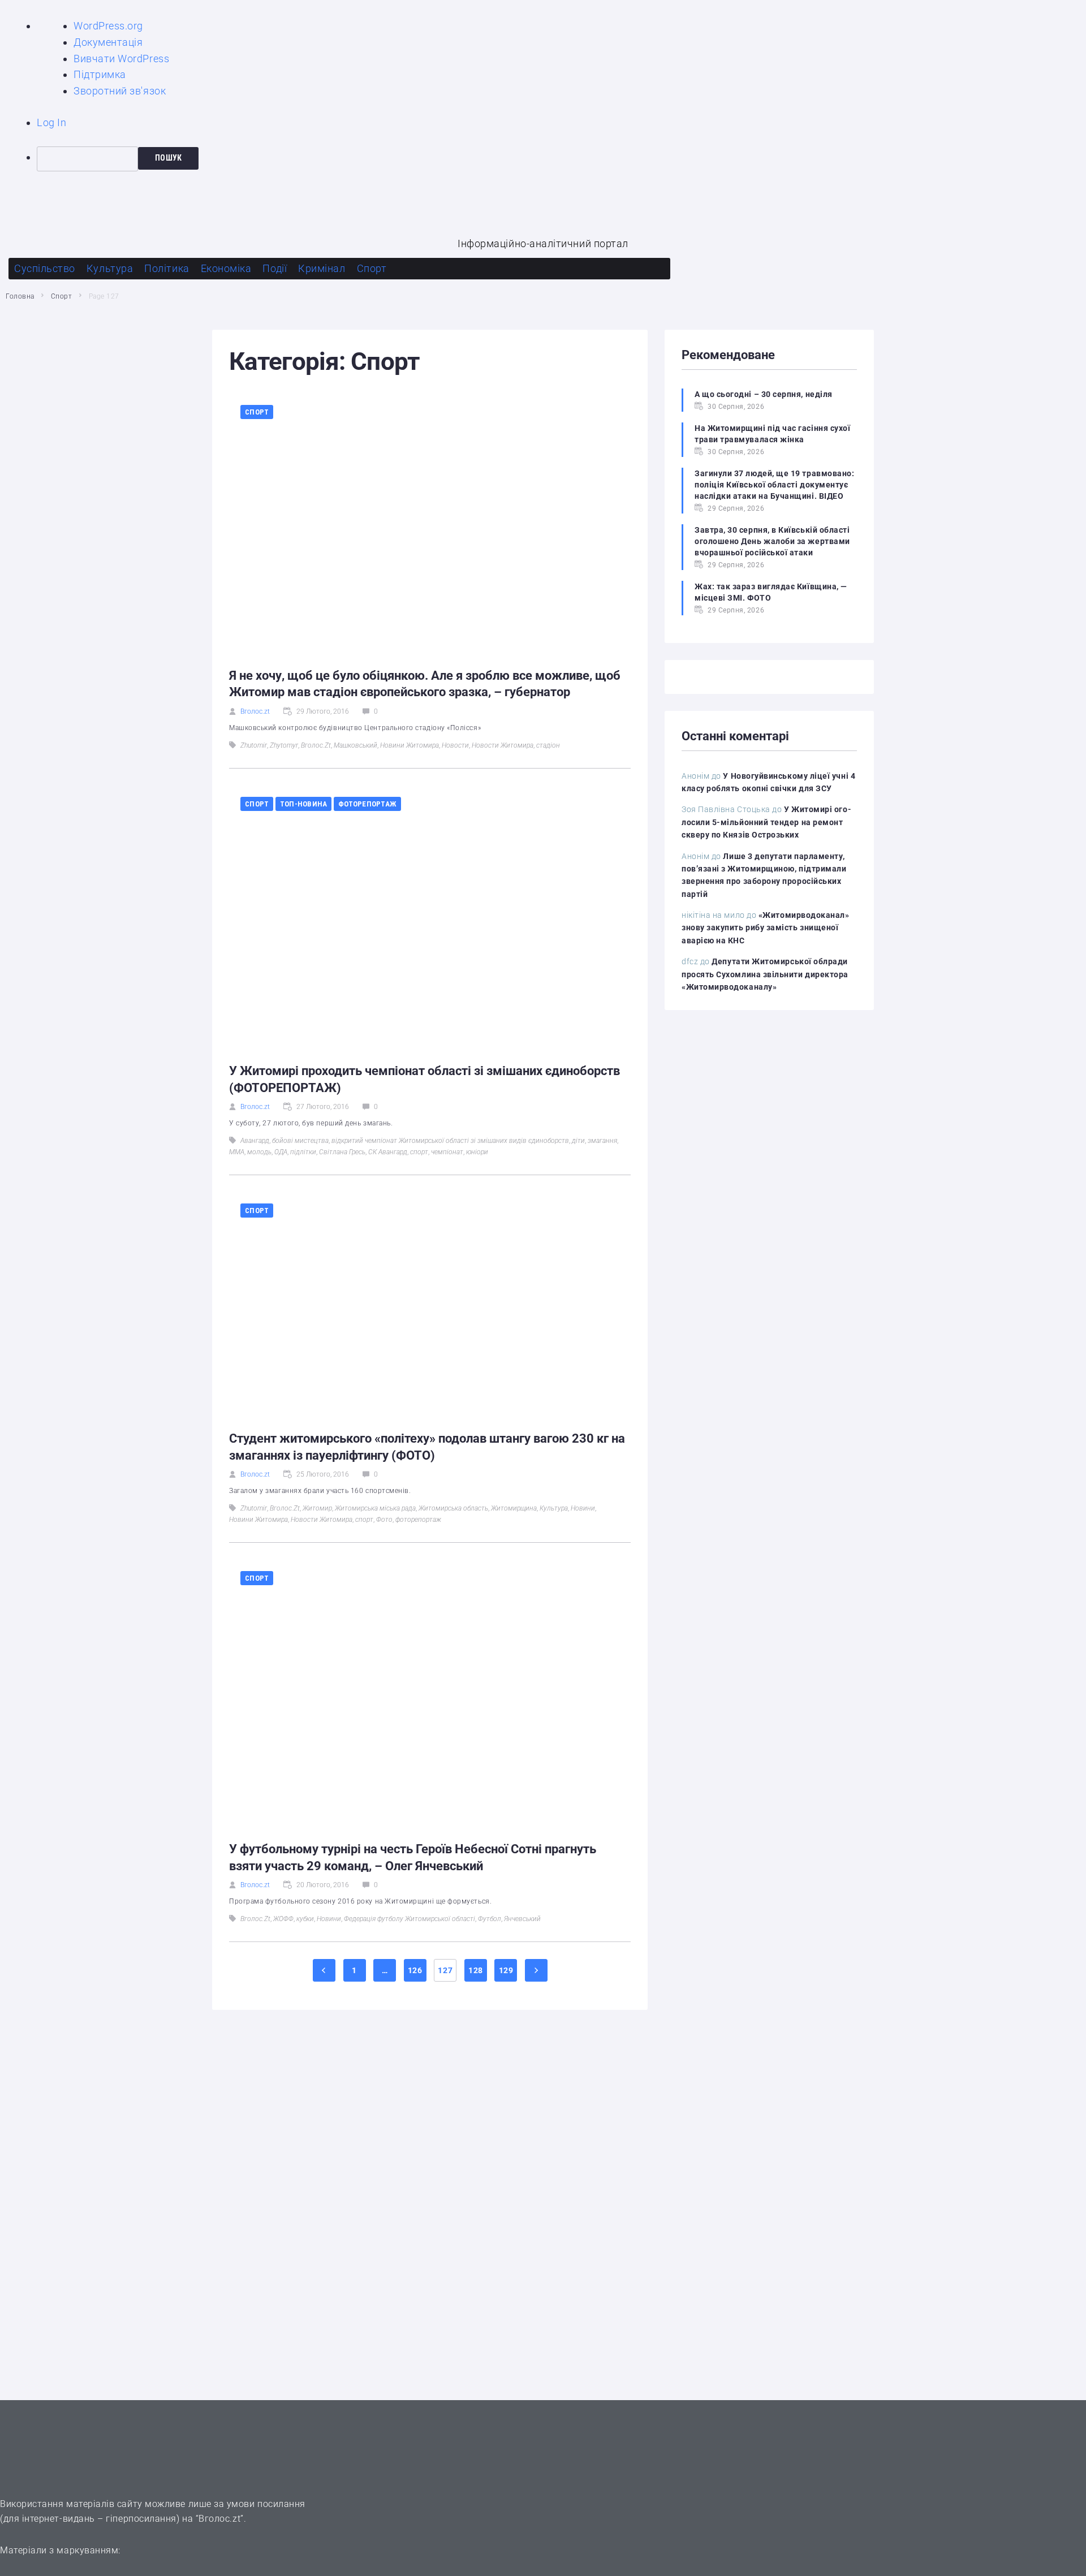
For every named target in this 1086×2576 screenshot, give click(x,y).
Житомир (317, 1508)
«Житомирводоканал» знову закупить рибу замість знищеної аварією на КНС (766, 928)
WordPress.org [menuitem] (108, 26)
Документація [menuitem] (108, 42)
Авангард (255, 1141)
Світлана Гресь (342, 1152)
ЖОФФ (283, 1919)
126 (415, 1970)
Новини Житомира (410, 745)
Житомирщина (514, 1508)
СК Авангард (388, 1152)
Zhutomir (254, 745)
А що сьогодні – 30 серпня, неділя (764, 394)
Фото (384, 1520)
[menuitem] (561, 159)
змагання (602, 1141)
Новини (583, 1508)
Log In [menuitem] (51, 122)
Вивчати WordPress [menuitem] (121, 59)
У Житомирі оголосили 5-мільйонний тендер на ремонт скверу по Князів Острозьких (766, 822)
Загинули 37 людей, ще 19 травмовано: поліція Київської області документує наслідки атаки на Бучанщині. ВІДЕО (774, 485)
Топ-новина (304, 804)
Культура (554, 1508)
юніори (477, 1152)
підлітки (303, 1152)
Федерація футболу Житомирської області (410, 1919)
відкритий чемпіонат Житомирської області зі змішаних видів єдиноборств (450, 1141)
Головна (20, 296)
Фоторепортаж (367, 804)
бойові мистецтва (300, 1141)
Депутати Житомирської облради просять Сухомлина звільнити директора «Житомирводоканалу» (765, 974)
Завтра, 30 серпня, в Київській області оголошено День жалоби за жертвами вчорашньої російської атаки (772, 541)
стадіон (548, 745)
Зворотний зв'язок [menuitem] (120, 91)
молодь (259, 1152)
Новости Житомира (503, 745)
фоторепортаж (418, 1520)
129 (506, 1970)
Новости (455, 745)
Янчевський (522, 1919)
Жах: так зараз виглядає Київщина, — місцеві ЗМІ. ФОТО (771, 592)
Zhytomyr (284, 745)
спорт (419, 1152)
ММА (237, 1152)
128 (476, 1970)
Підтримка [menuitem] (100, 74)
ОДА (281, 1152)
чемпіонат (447, 1152)
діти (578, 1141)
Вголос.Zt (316, 745)
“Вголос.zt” (220, 2519)
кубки (305, 1919)
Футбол (490, 1919)
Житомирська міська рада (375, 1508)
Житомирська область (453, 1508)
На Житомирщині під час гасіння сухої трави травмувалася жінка (772, 434)
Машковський (355, 745)
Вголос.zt (255, 711)
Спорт (62, 296)
